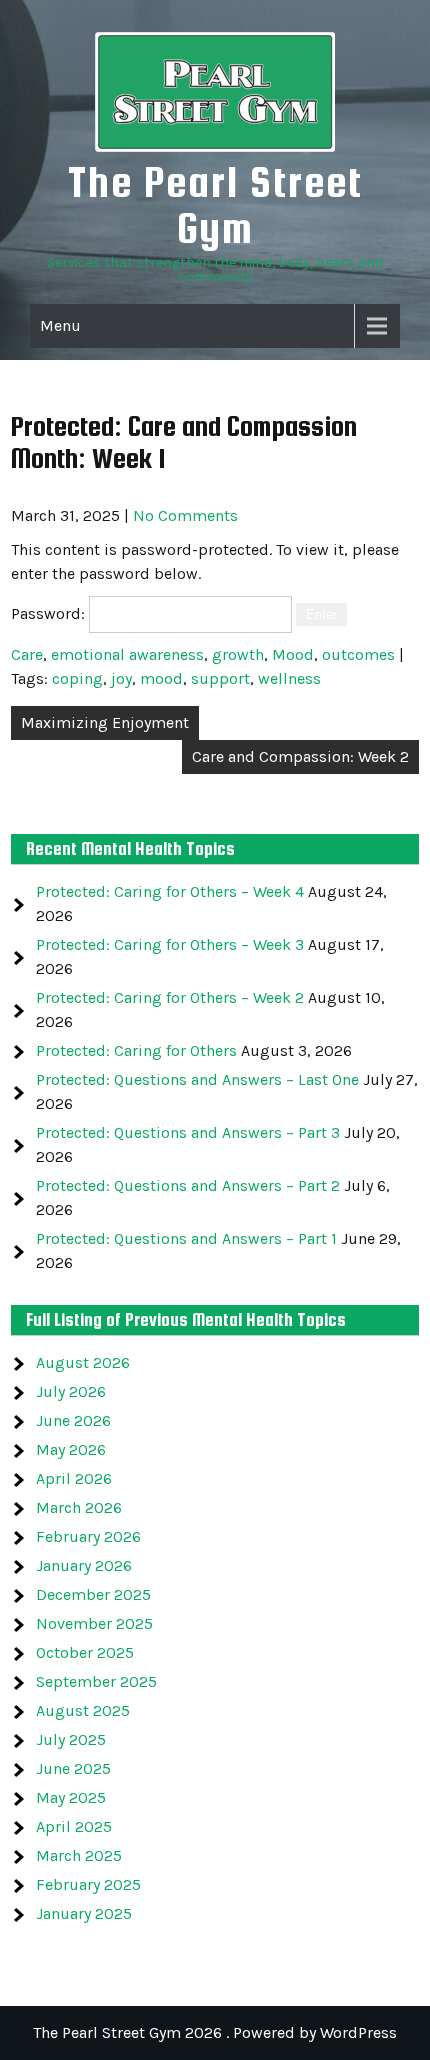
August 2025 (83, 1710)
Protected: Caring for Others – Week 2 (170, 997)
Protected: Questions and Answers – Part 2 (188, 1185)
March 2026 (79, 1507)
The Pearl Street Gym (215, 204)
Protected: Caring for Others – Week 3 (170, 944)
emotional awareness (127, 654)
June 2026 (73, 1420)
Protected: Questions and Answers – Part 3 (188, 1132)
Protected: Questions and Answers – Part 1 (186, 1238)
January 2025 (84, 1913)
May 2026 (71, 1449)
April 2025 (74, 1826)
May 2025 (71, 1797)
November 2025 (94, 1623)
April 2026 (74, 1478)
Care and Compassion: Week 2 (300, 756)
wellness (289, 678)
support (220, 678)
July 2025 (71, 1739)
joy (121, 678)
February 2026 (88, 1536)
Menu (60, 325)
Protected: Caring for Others (136, 1050)
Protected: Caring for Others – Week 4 (170, 891)
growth (238, 654)
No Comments (185, 515)
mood (161, 678)
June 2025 (73, 1768)
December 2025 (93, 1594)
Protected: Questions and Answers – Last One (197, 1079)
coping (77, 678)
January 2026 (84, 1565)
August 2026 (83, 1362)
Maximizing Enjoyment (105, 722)
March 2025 (79, 1855)
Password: (50, 613)
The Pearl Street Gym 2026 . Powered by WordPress (215, 2032)
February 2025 (88, 1884)
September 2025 (96, 1681)
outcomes (358, 654)
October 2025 (85, 1652)
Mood (293, 654)
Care (27, 654)
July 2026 (71, 1391)
